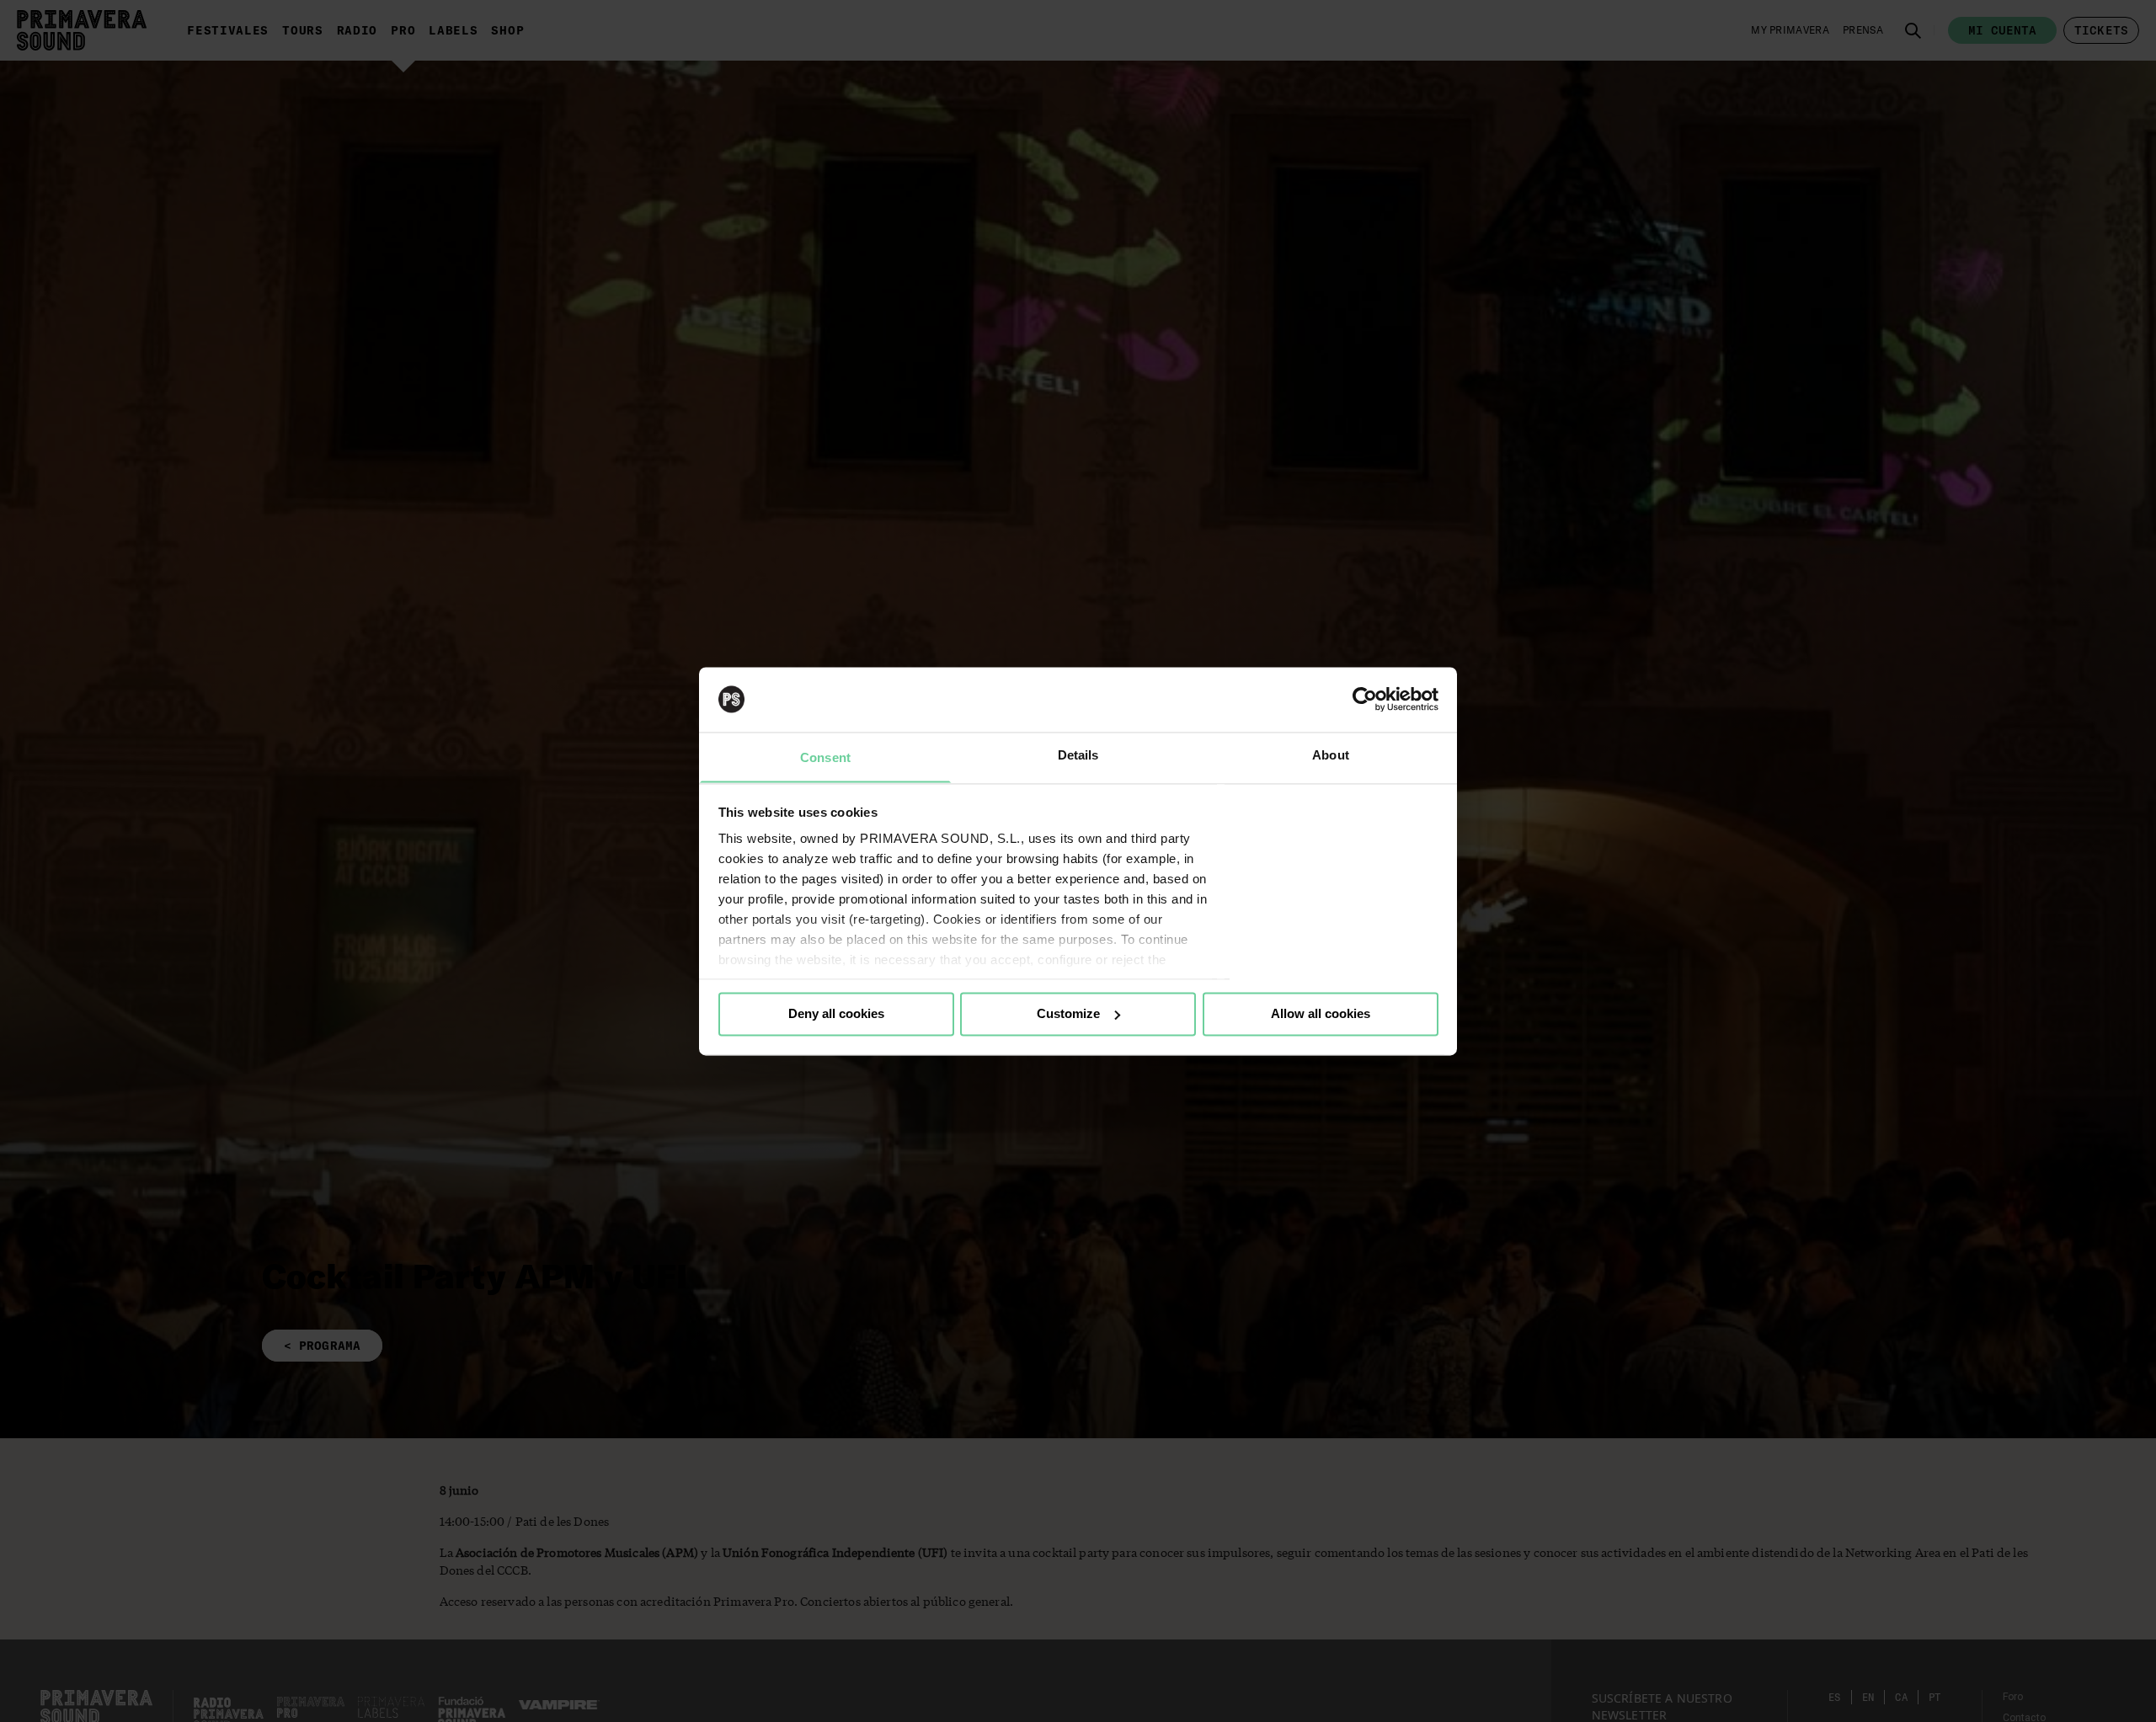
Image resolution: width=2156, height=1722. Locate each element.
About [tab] (1331, 755)
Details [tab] (1078, 755)
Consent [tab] (825, 757)
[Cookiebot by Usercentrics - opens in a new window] (1365, 699)
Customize (1068, 1013)
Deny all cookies (836, 1013)
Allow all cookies (1321, 1013)
